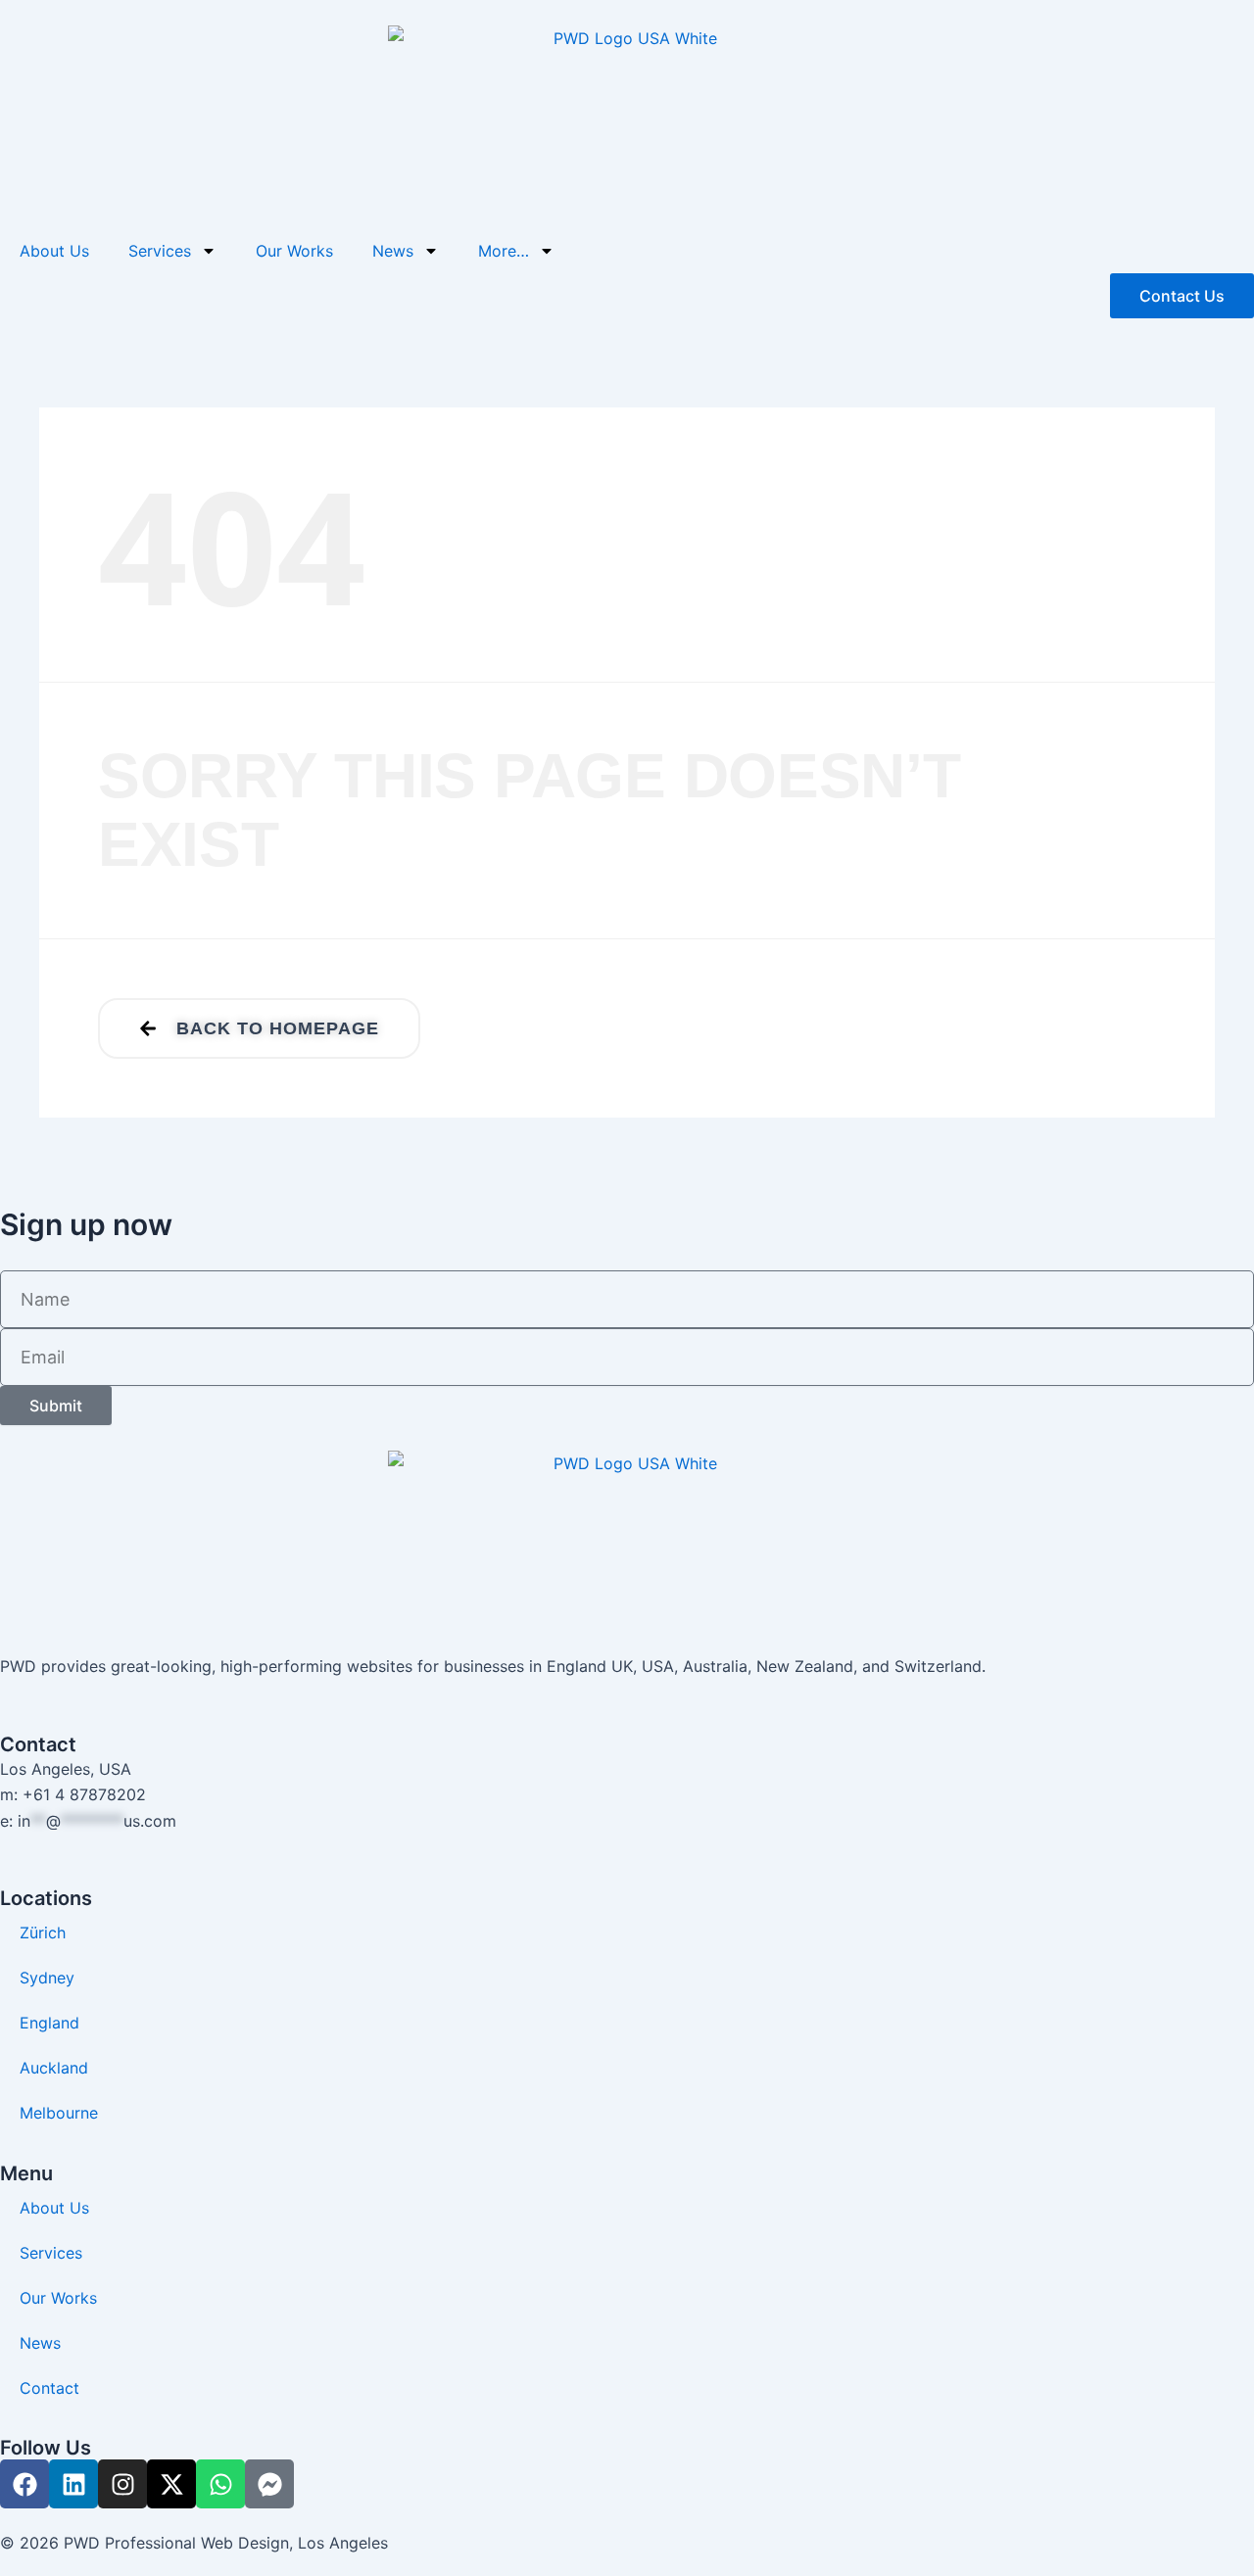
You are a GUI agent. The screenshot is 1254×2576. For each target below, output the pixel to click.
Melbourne (59, 2113)
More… (504, 251)
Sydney (47, 1978)
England (49, 2023)
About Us (54, 251)
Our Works (294, 251)
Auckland (54, 2068)
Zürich (43, 1932)
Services (160, 251)
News (393, 251)
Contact (49, 2388)
